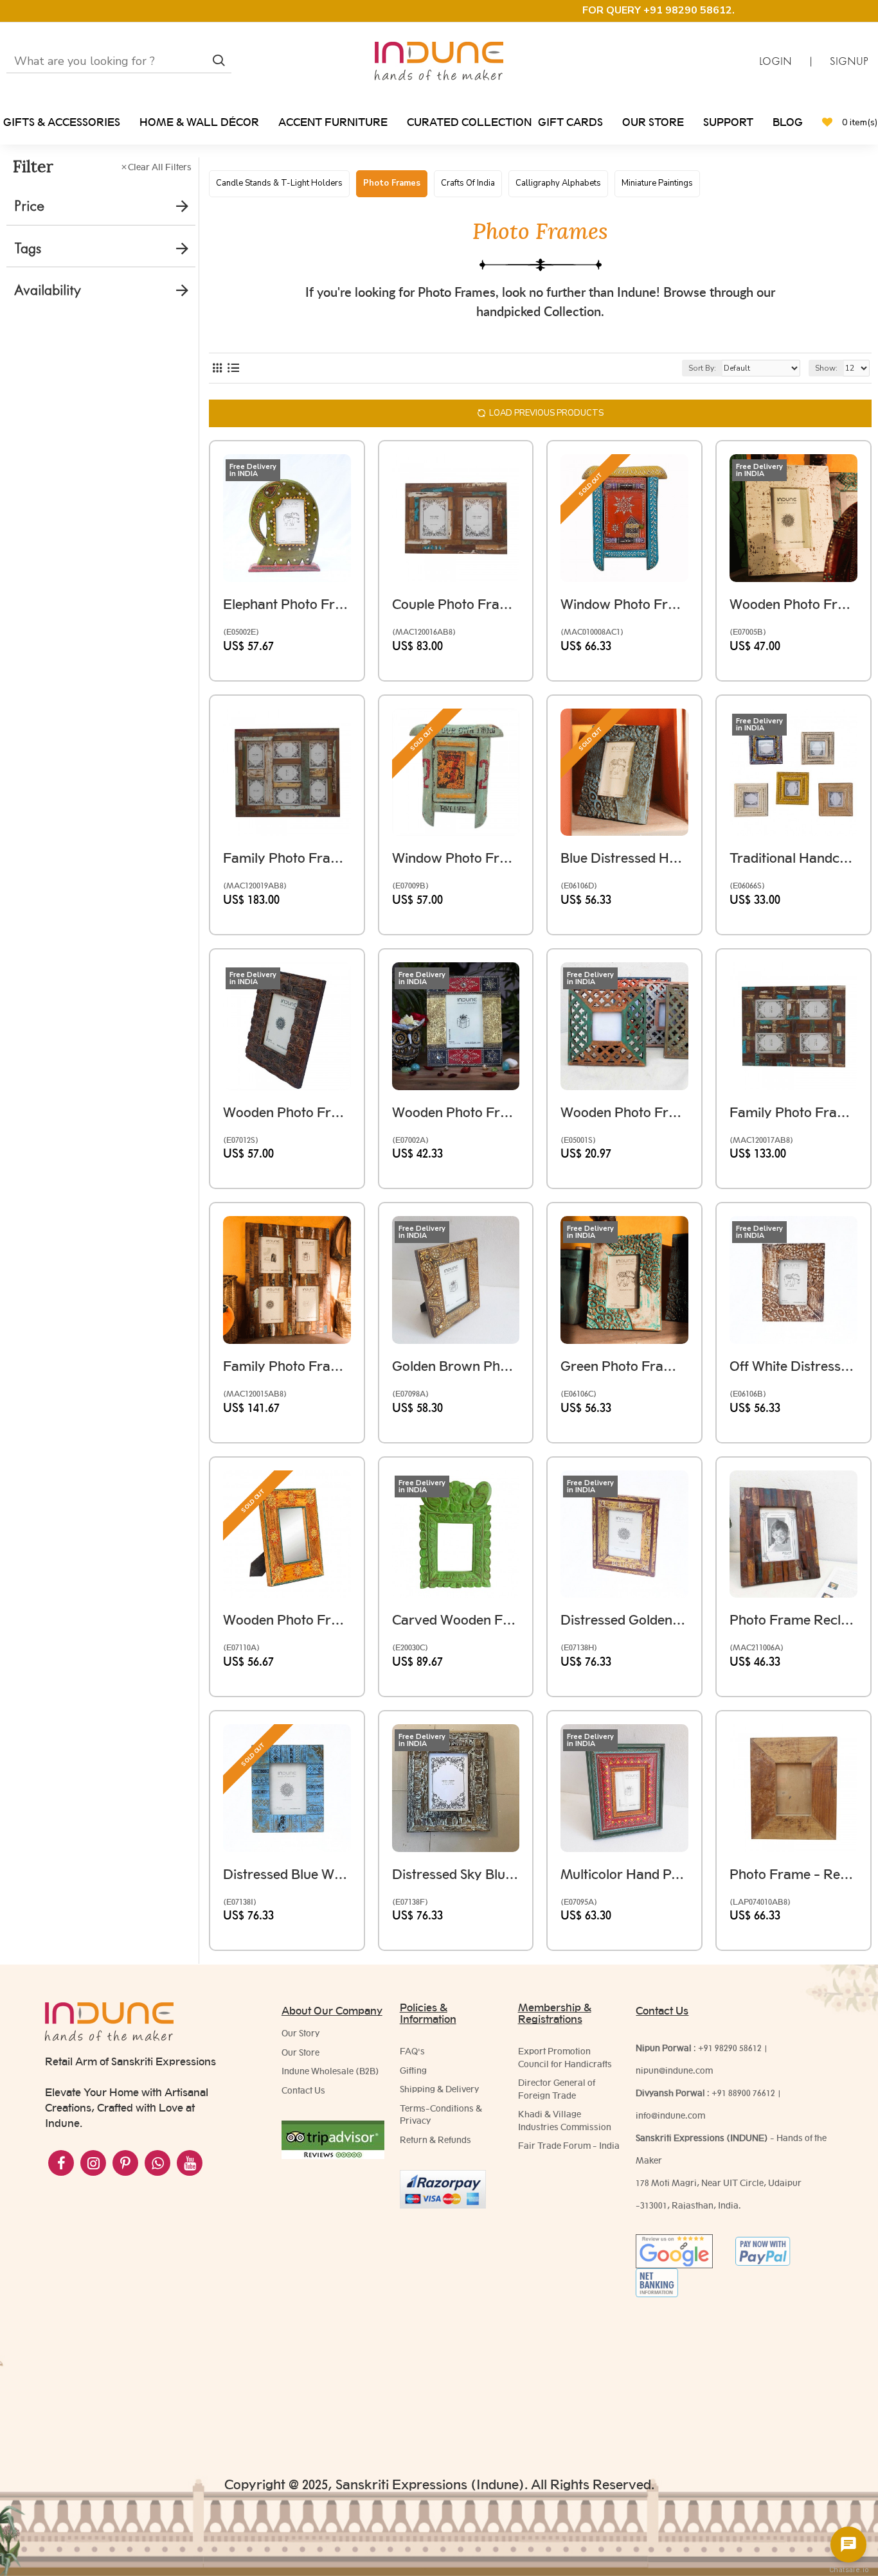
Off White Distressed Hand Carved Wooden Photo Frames (793, 1366)
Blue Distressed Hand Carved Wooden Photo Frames (624, 858)
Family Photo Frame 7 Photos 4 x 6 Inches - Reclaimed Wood (287, 858)
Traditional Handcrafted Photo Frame (793, 858)
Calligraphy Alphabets (558, 183)
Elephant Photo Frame (287, 604)
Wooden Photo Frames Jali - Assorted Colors (624, 1112)
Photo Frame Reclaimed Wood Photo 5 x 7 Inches (793, 1620)
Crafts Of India (468, 183)
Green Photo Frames (624, 1366)
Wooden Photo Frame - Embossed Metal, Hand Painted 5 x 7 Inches (456, 1112)
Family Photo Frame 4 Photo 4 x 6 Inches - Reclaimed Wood (793, 1112)
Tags (28, 248)
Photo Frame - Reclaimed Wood (793, 1874)
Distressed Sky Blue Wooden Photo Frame (456, 1874)
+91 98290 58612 (730, 2048)
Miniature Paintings (657, 183)
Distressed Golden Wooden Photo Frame (624, 1620)
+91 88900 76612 (743, 2093)
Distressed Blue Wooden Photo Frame (287, 1874)
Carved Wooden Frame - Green (456, 1620)
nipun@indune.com (674, 2070)
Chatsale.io (848, 2570)
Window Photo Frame (624, 604)
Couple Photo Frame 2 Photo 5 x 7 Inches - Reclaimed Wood (456, 604)
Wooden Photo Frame (287, 1112)
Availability (48, 290)
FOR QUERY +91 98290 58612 (657, 10)
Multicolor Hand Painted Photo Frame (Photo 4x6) (624, 1874)
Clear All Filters (160, 167)
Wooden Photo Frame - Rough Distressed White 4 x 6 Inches (793, 604)
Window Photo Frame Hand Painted (456, 858)
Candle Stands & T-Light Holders (279, 183)
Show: (826, 368)
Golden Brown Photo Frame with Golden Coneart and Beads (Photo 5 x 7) (456, 1366)
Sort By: (702, 368)
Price (29, 206)
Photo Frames (392, 183)
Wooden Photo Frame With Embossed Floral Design (287, 1620)
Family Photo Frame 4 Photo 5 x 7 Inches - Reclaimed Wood (287, 1366)
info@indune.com (670, 2115)
